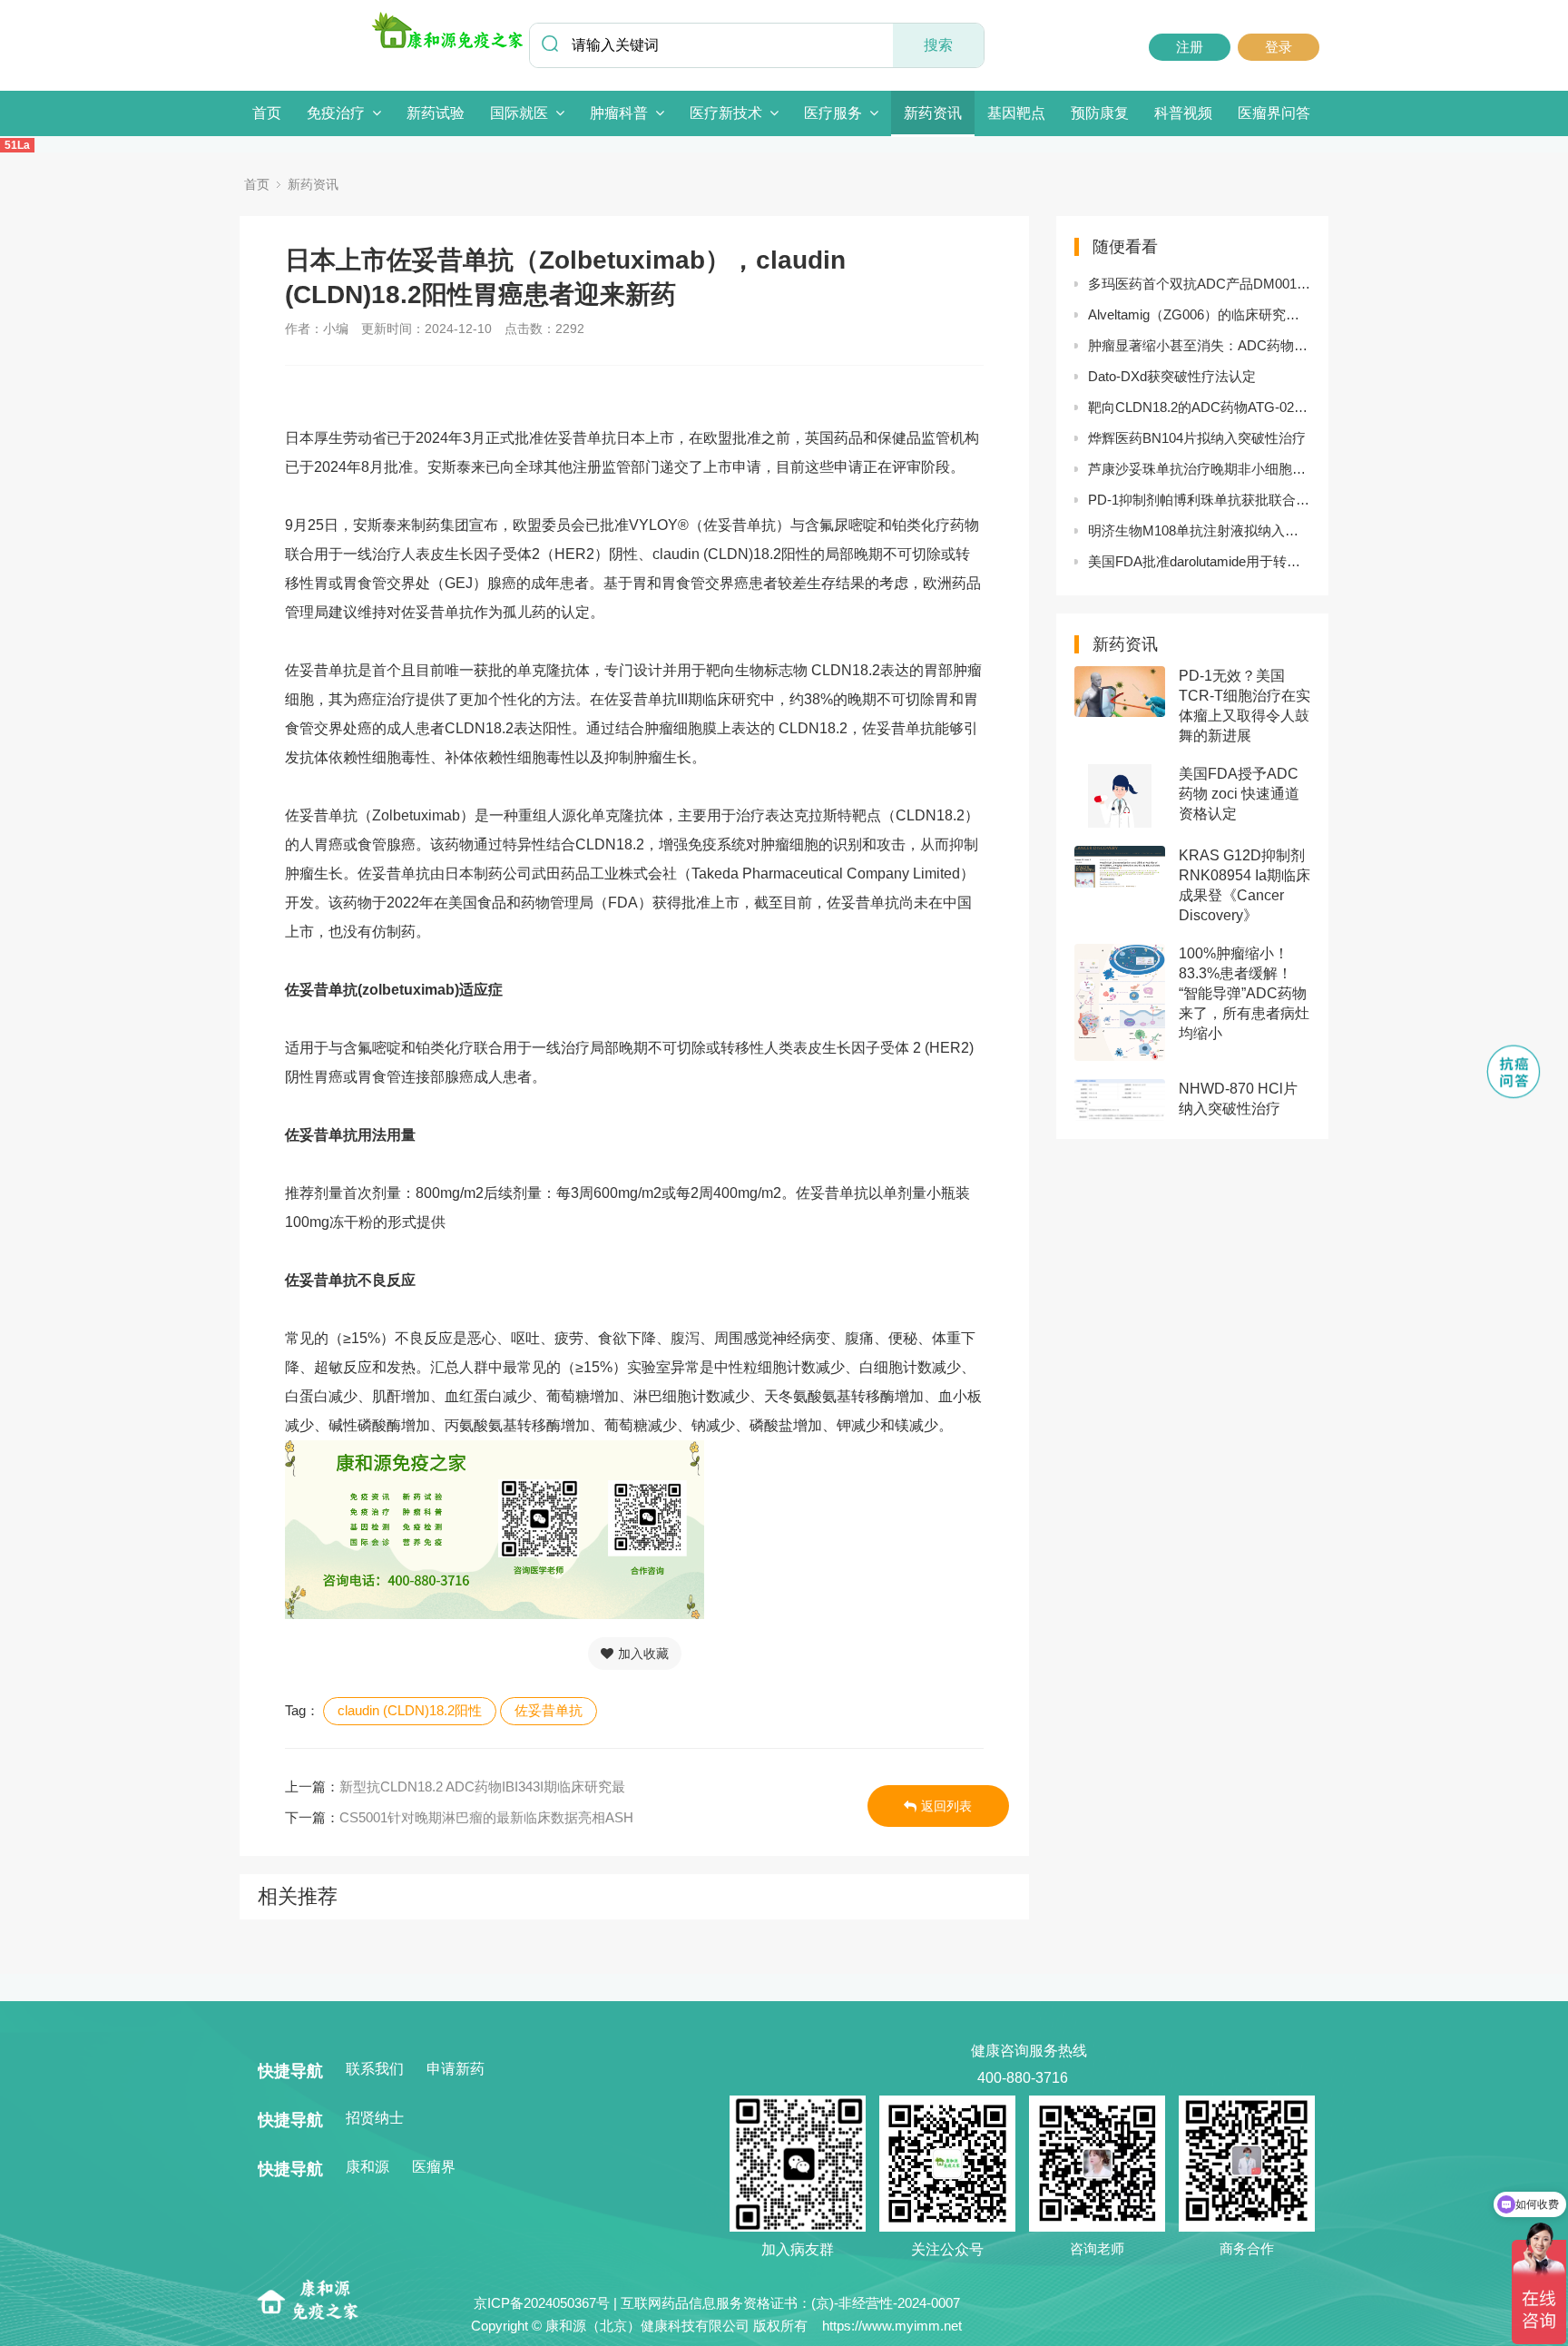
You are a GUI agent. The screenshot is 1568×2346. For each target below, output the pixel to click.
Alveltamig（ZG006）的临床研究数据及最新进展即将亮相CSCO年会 (1199, 314)
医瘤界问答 (1274, 113)
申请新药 (456, 2069)
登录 (1279, 47)
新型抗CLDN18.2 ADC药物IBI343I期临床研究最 (482, 1786)
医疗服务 (833, 113)
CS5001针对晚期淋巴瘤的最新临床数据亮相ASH (486, 1817)
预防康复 (1100, 113)
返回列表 (946, 1806)
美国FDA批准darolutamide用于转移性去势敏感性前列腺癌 (1199, 561)
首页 (267, 113)
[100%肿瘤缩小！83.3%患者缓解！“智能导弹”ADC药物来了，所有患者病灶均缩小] (1120, 1002)
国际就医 (519, 113)
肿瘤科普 (619, 113)
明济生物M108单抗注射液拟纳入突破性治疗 (1199, 530)
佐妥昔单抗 (549, 1710)
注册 (1190, 47)
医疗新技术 (726, 113)
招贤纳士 (375, 2118)
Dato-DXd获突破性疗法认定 (1172, 376)
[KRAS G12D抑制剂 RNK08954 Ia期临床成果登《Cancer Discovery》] (1120, 867)
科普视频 (1183, 113)
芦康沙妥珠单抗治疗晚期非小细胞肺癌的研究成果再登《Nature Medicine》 (1199, 469)
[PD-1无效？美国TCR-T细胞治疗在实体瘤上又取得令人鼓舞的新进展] (1120, 692)
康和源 (367, 2167)
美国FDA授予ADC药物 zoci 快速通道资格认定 (1239, 794)
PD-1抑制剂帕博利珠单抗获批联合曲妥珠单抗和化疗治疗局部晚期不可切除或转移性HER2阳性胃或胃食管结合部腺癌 (1199, 500)
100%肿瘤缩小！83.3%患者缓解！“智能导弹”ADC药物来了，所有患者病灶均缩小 (1244, 993)
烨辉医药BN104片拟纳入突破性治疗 (1197, 438)
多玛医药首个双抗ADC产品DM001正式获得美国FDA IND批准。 (1199, 284)
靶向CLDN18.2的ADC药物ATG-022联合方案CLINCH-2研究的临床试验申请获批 (1199, 407)
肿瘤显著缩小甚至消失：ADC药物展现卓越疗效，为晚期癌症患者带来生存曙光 (1199, 345)
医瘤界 (434, 2167)
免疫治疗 (336, 113)
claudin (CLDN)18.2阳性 (410, 1710)
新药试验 (436, 113)
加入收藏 (643, 1654)
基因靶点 (1016, 113)
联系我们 (375, 2069)
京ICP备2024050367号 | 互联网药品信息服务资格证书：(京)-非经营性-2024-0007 (717, 2303)
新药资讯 (933, 113)
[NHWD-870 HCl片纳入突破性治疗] (1120, 1100)
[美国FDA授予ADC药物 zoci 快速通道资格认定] (1120, 796)
